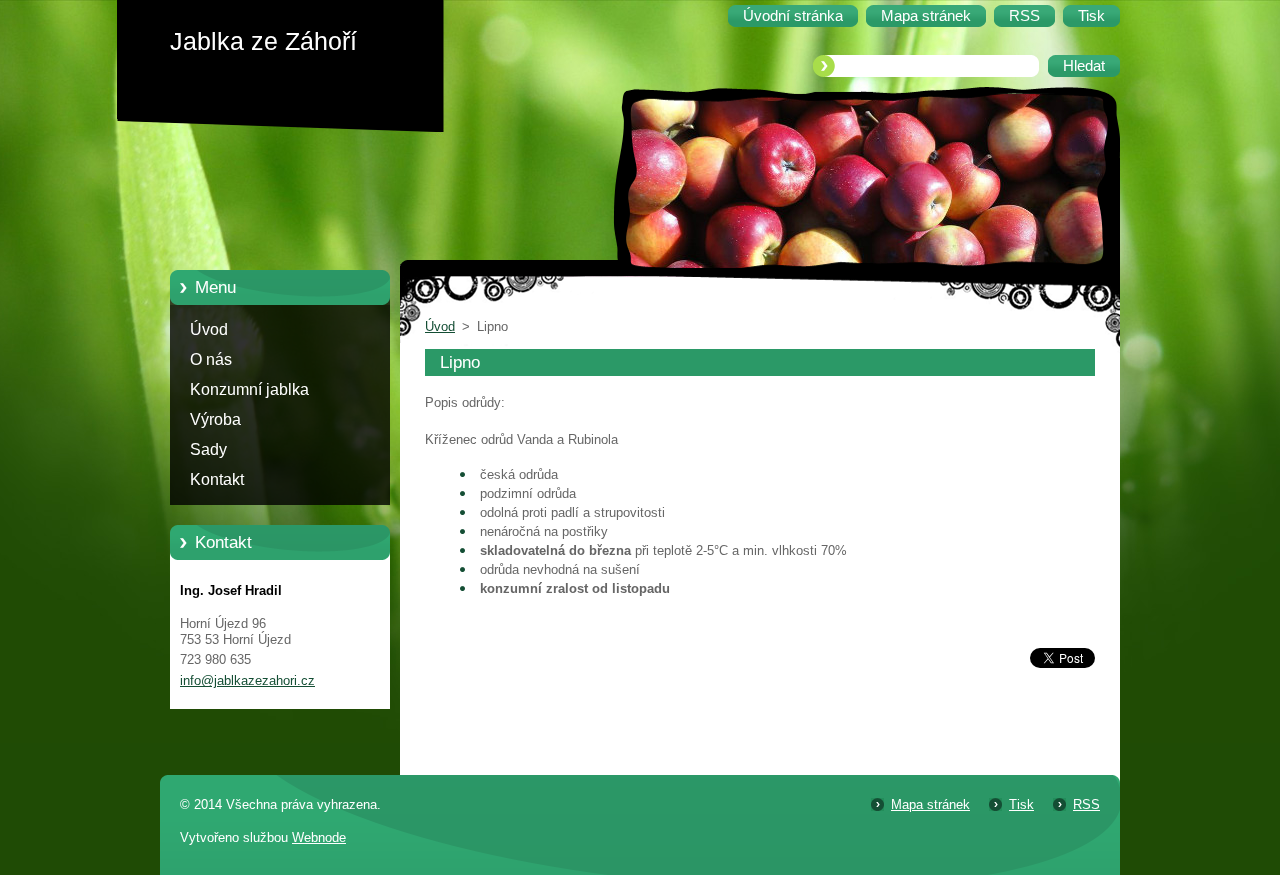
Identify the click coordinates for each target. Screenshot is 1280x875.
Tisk (1021, 804)
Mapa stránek (930, 804)
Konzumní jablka (249, 389)
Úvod (209, 329)
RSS (1086, 804)
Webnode (319, 837)
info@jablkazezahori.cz (247, 680)
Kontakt (217, 479)
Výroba (215, 419)
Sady (208, 449)
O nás (211, 359)
